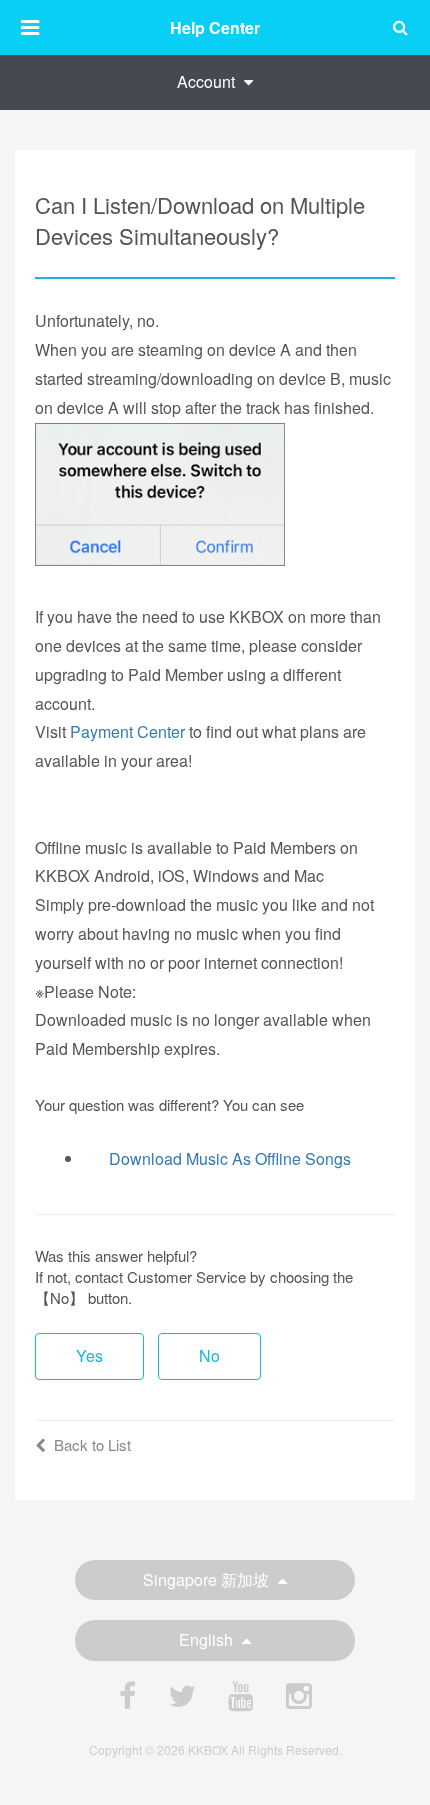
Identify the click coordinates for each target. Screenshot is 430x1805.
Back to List (92, 1444)
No (209, 1355)
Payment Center (127, 731)
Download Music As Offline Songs (230, 1158)
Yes (89, 1355)
